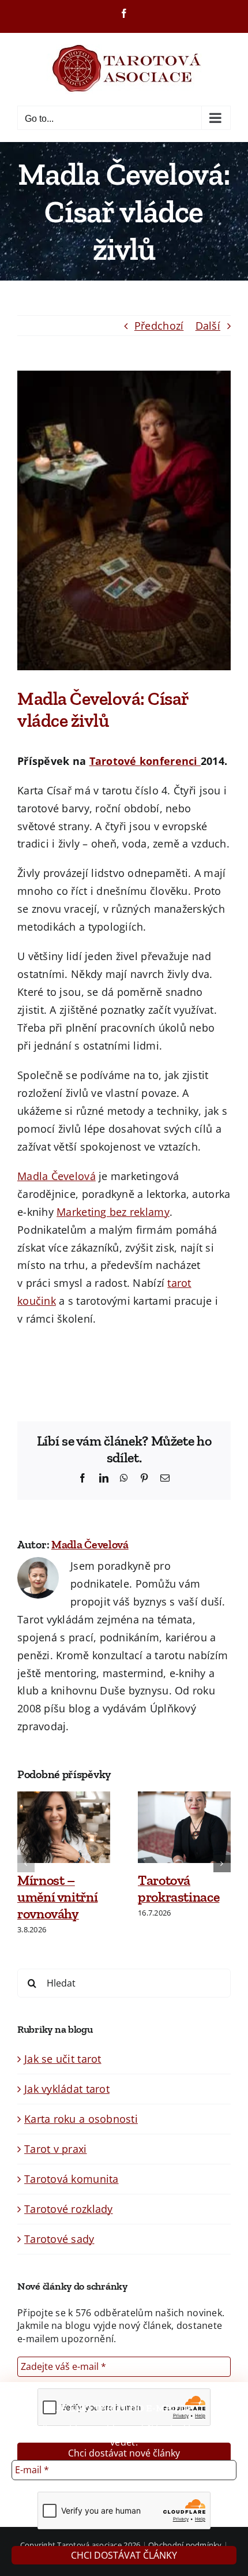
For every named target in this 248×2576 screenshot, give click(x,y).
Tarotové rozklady (69, 2209)
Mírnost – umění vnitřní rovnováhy (57, 1897)
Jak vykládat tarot (67, 2089)
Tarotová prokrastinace (179, 1888)
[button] (26, 1864)
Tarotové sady (59, 2239)
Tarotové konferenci (145, 761)
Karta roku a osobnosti (81, 2119)
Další (208, 326)
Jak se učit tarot (63, 2059)
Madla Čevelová (57, 1176)
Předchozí (159, 326)
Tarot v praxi (56, 2149)
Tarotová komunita (72, 2179)
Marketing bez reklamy (113, 1212)
